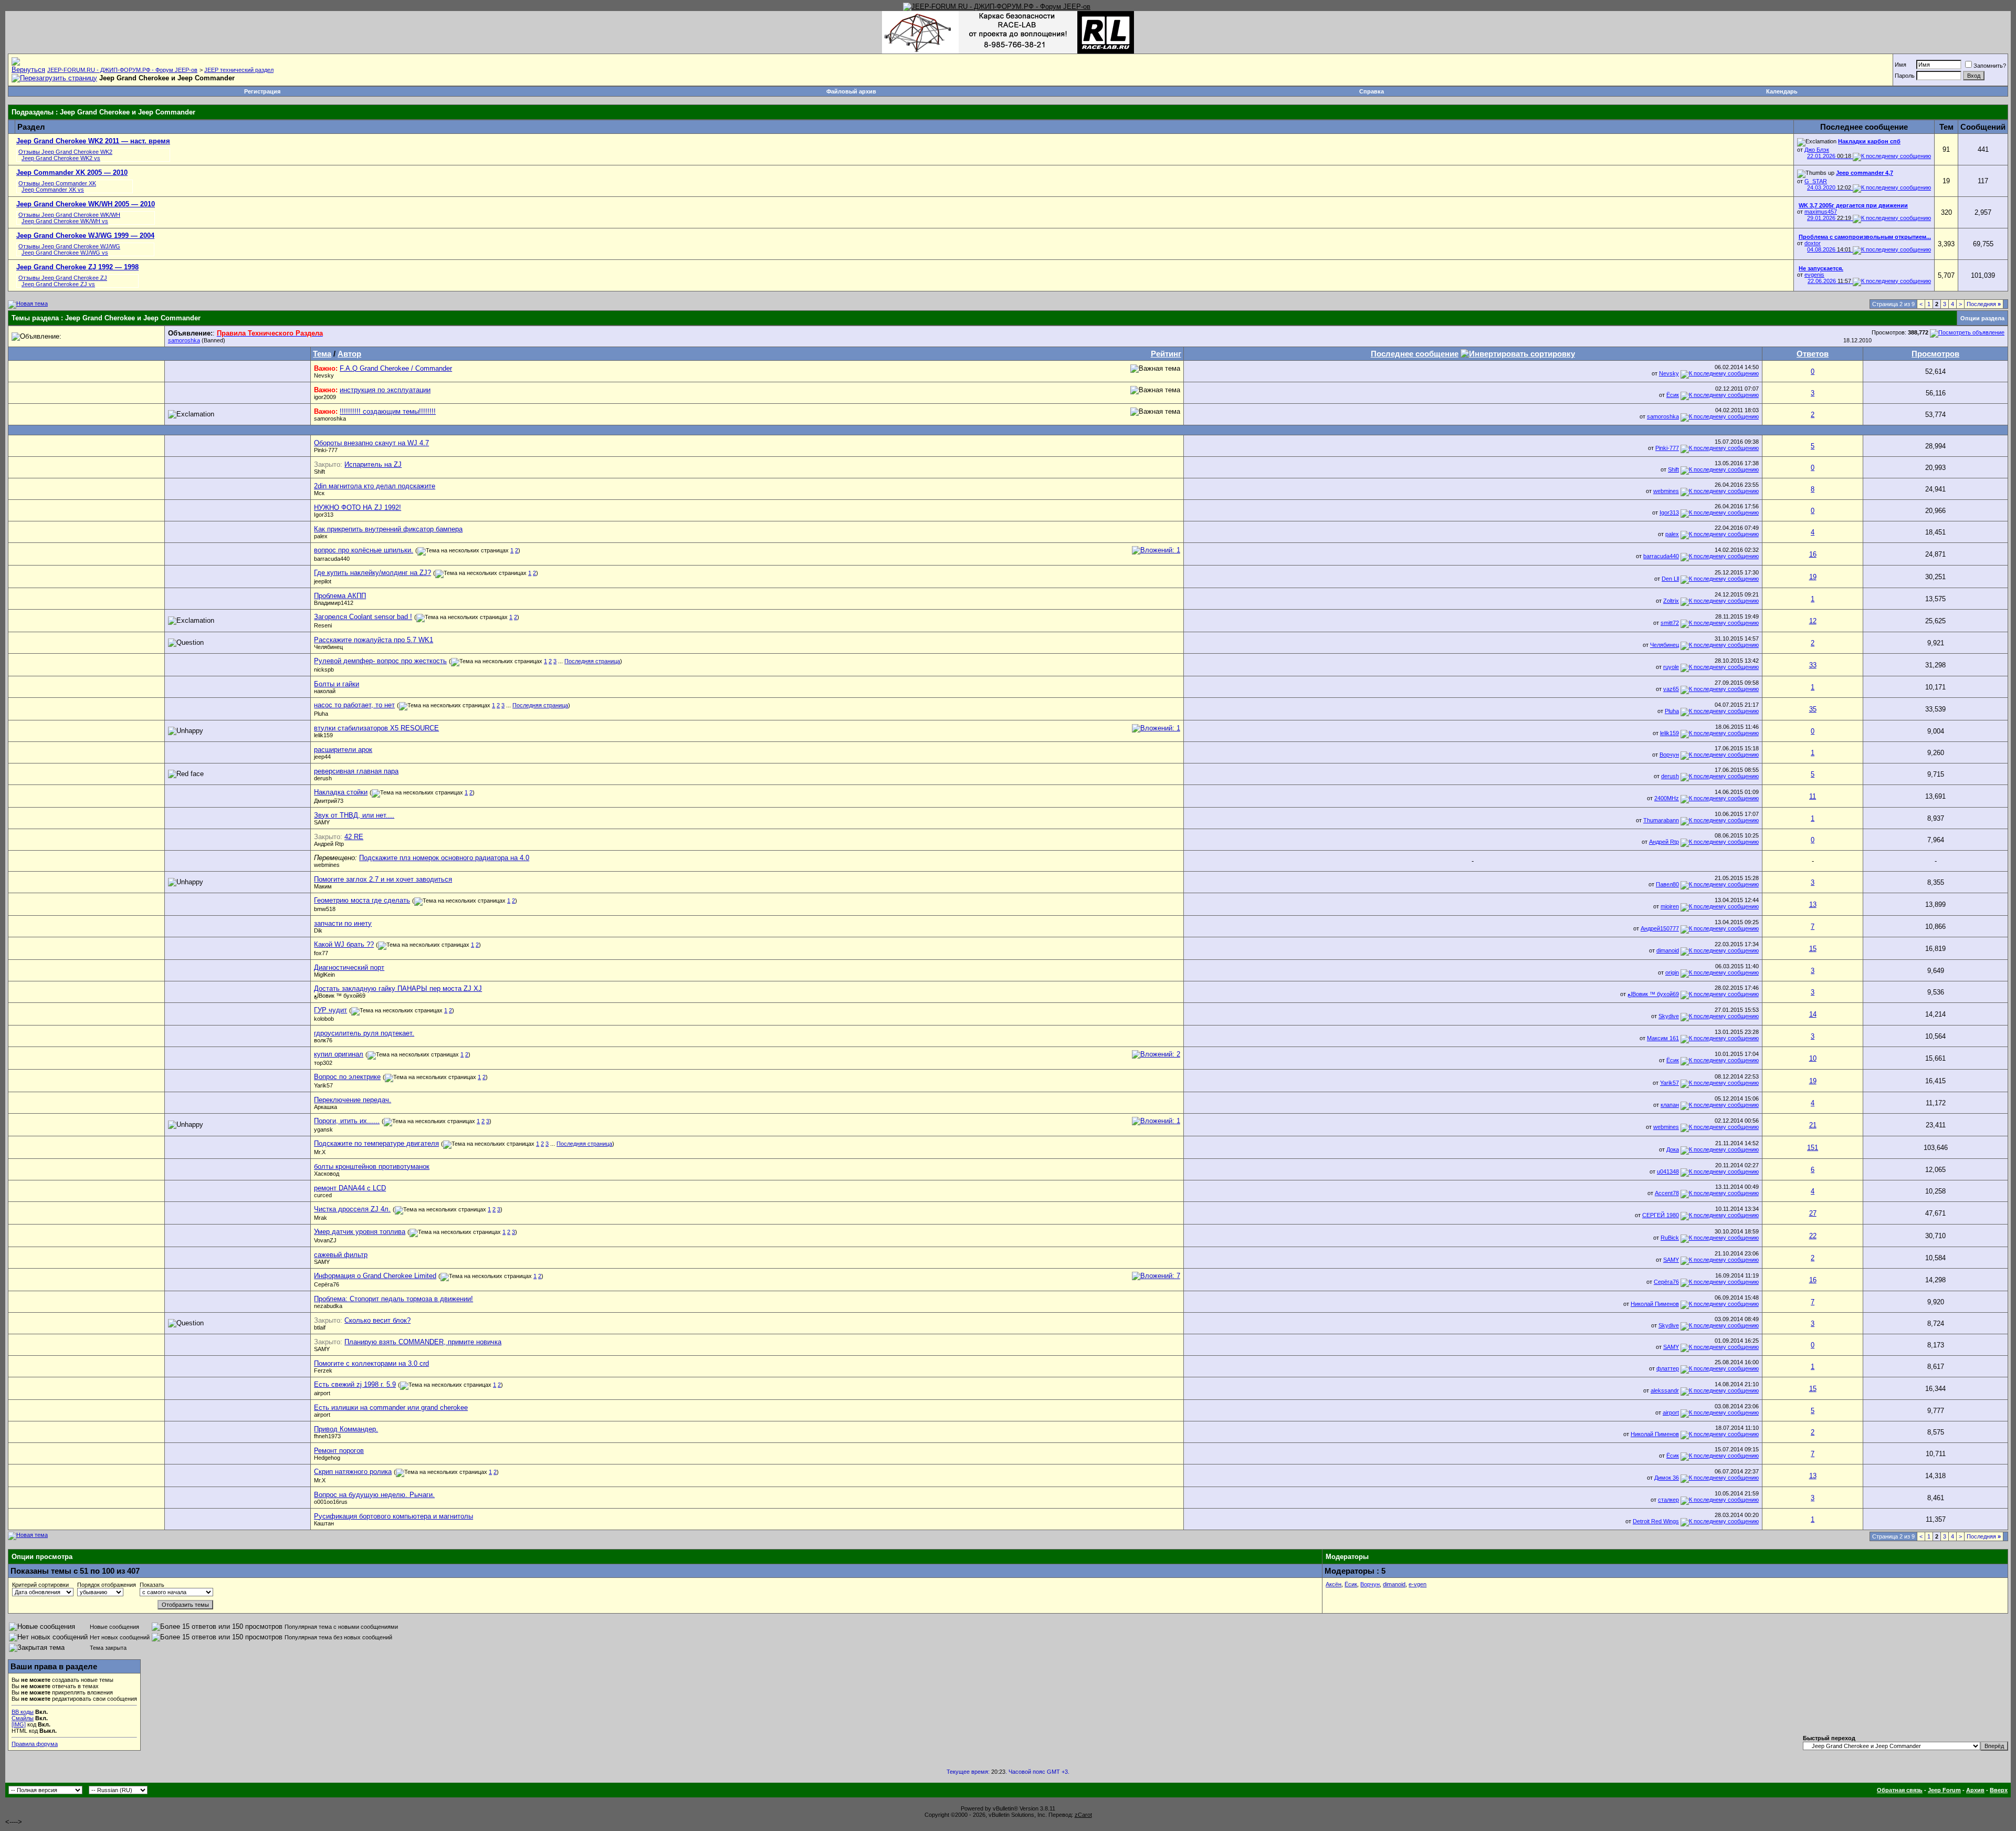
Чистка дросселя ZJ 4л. (352, 1209)
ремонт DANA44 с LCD (350, 1188)
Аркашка (325, 1107)
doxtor (1813, 243)
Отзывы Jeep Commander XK (57, 183)
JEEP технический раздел (239, 70)
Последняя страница (592, 661)
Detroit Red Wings (1656, 1521)
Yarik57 (323, 1085)
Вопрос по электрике (347, 1077)
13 (1813, 904)
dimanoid (1668, 950)
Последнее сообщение (1415, 354)
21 (1813, 1125)
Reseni (323, 625)
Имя (1900, 65)
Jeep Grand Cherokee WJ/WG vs (65, 253)
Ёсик (1673, 395)
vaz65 (1671, 689)
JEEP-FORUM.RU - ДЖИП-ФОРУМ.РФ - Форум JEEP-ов (122, 70)
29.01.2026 (1829, 218)
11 (1813, 796)
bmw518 (325, 909)
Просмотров (1935, 354)
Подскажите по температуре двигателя (376, 1143)
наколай (325, 691)
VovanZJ (325, 1240)
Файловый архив (851, 91)
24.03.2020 (1829, 187)
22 (1813, 1236)
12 (1813, 621)
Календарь (1782, 91)
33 (1813, 665)
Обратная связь (1900, 1790)
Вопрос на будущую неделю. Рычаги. (374, 1495)
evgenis (1814, 275)
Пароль (1905, 76)
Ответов (1813, 354)
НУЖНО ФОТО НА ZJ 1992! (358, 508)
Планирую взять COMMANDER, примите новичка (423, 1342)
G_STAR (1816, 181)
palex (321, 536)
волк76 (323, 1040)
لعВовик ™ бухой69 (340, 996)
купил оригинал (339, 1054)
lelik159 (323, 735)
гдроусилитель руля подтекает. (364, 1033)
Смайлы (23, 1718)
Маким (323, 886)
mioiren (1670, 906)
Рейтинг (1166, 354)
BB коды (23, 1712)
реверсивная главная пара (356, 771)
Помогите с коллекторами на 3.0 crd (371, 1363)
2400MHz (1667, 798)
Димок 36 (1667, 1478)
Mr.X (320, 1152)
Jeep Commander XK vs (53, 190)
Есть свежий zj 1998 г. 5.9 (355, 1384)
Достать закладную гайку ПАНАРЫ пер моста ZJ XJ (398, 988)
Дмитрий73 (329, 801)
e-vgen (1417, 1584)
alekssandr (1665, 1390)
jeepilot (323, 581)
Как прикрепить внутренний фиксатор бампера (388, 529)
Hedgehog (327, 1458)
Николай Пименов (1655, 1304)
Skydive (1669, 1016)
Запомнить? (1990, 66)
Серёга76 (327, 1284)
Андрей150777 (1660, 928)
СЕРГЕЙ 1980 (1661, 1215)
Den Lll (1670, 579)
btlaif (320, 1327)
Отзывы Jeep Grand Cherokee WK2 (65, 152)
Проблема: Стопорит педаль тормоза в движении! (393, 1299)
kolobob (324, 1019)
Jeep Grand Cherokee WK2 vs (61, 158)
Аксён (1333, 1584)
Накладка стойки (341, 792)
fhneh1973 (327, 1436)
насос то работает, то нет (354, 705)
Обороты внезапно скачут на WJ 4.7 (371, 443)
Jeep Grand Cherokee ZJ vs (58, 284)
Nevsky (324, 375)
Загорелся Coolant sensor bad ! (363, 617)
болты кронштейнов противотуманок (372, 1166)
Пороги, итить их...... (347, 1121)
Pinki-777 (326, 450)
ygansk (323, 1129)
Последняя (1984, 304)
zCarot (1083, 1815)
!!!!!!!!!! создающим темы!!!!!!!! (388, 411)
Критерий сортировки (40, 1585)
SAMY (322, 822)
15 (1813, 949)
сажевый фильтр (341, 1255)
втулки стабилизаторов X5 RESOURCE (376, 728)
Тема (322, 354)
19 (1813, 577)
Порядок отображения (107, 1585)
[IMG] (19, 1724)
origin (1672, 972)
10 (1813, 1058)
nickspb (324, 669)
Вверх (1999, 1790)
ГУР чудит (330, 1010)
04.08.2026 (1829, 249)
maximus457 (1821, 212)
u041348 (1668, 1171)
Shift (319, 472)
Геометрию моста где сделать (362, 900)
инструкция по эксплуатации (385, 390)
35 (1813, 709)
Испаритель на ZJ (373, 464)
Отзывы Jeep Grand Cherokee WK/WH (69, 215)
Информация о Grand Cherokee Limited (375, 1276)
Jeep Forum (1944, 1790)
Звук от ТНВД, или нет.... (354, 815)
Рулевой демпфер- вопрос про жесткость (380, 661)
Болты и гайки (337, 684)
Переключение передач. (353, 1100)
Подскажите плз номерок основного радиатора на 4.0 (444, 858)
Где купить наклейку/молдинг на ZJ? (372, 573)
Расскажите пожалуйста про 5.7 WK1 (374, 640)
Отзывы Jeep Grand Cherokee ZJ (63, 278)
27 (1813, 1213)
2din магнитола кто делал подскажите (375, 486)
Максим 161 (1663, 1038)
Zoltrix (1671, 601)
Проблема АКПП (340, 596)
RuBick (1670, 1238)
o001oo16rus (331, 1502)
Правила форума (35, 1744)
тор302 (323, 1063)
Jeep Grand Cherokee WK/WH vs (65, 221)
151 (1813, 1148)
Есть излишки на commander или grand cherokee (391, 1408)
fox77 (321, 953)
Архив (1975, 1790)
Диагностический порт (349, 967)
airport (322, 1393)
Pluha (321, 714)
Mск (319, 493)
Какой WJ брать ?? (344, 944)
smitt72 (1670, 623)
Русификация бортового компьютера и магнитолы (393, 1516)
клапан (1670, 1105)
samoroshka (184, 340)
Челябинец (328, 647)
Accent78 (1667, 1193)
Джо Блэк (1817, 150)
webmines (1666, 491)
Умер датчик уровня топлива (360, 1232)
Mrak (321, 1218)
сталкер (1668, 1500)
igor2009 (325, 397)
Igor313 (324, 515)
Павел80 (1667, 884)
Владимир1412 (334, 603)
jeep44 (322, 757)
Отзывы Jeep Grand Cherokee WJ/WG (69, 246)
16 (1813, 554)
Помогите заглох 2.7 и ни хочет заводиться (383, 879)
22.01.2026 (1829, 156)
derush (323, 778)
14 (1813, 1014)
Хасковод (327, 1174)
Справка (1372, 91)
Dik (318, 930)
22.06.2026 (1829, 281)
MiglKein (324, 975)
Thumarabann (1661, 820)
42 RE (354, 837)
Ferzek (323, 1370)
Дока (1673, 1149)
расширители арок (343, 750)
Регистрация (262, 91)
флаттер (1668, 1368)
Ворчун (1669, 755)
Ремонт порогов (339, 1451)
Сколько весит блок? (377, 1320)
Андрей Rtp (329, 844)
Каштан (324, 1523)
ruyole (1671, 667)
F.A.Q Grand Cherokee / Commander (396, 368)
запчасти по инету (343, 923)
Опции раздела (1982, 318)
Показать (152, 1585)
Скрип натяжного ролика (353, 1472)
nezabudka (328, 1306)
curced (323, 1195)
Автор (349, 354)
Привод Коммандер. (346, 1429)
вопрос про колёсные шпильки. (364, 550)
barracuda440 (332, 559)
